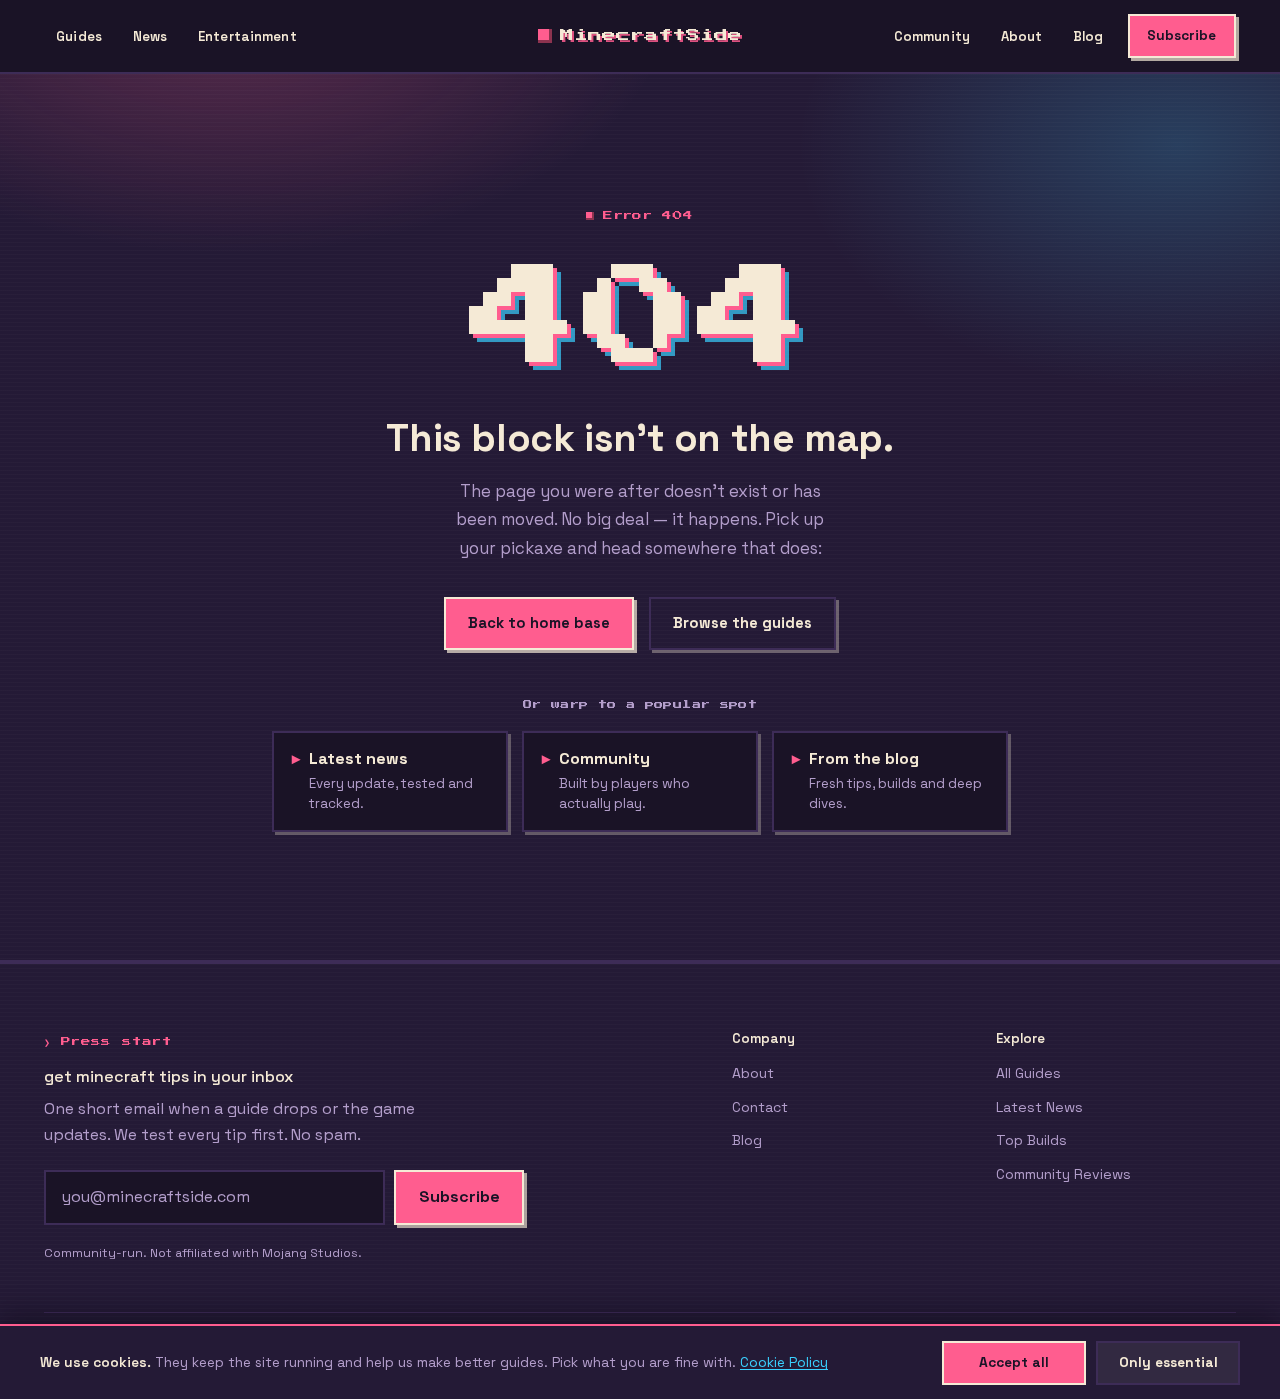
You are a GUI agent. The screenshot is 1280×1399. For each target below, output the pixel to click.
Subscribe (1181, 35)
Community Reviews (1063, 1174)
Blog (1088, 36)
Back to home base (539, 623)
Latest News (1039, 1107)
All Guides (1028, 1073)
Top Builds (1031, 1140)
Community (932, 36)
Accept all (1014, 1362)
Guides (79, 36)
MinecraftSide (651, 35)
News (150, 36)
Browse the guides (742, 623)
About (1022, 36)
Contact (760, 1107)
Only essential (1168, 1362)
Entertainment (247, 36)
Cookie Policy (784, 1362)
